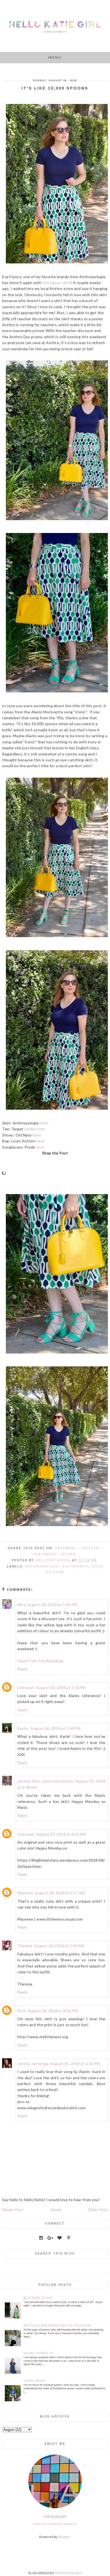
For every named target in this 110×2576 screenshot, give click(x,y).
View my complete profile (55, 2524)
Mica (21, 1604)
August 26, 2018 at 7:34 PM (55, 1728)
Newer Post (13, 2210)
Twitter (90, 1548)
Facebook (66, 1548)
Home (56, 2210)
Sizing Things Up (39, 2353)
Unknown (26, 1688)
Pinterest (46, 1554)
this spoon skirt (56, 283)
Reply (22, 1669)
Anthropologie (42, 1566)
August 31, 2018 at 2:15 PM (75, 2064)
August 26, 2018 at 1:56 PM (61, 1688)
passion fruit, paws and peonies (46, 1781)
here (44, 1123)
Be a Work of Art (38, 2298)
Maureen (25, 1893)
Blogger (64, 2537)
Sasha (23, 1728)
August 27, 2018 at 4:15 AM (61, 1834)
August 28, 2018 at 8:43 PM (53, 2011)
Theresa (25, 1946)
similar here (35, 1129)
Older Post (98, 2210)
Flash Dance (35, 2381)
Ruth (22, 2011)
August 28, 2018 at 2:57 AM (60, 1893)
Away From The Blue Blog (40, 1661)
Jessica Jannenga (33, 2064)
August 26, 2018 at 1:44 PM (52, 1604)
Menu (55, 57)
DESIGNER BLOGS (68, 2573)
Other (69, 1554)
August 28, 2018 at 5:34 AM (59, 1946)
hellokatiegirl (55, 2516)
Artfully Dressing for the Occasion (57, 2326)
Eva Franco (75, 1566)
